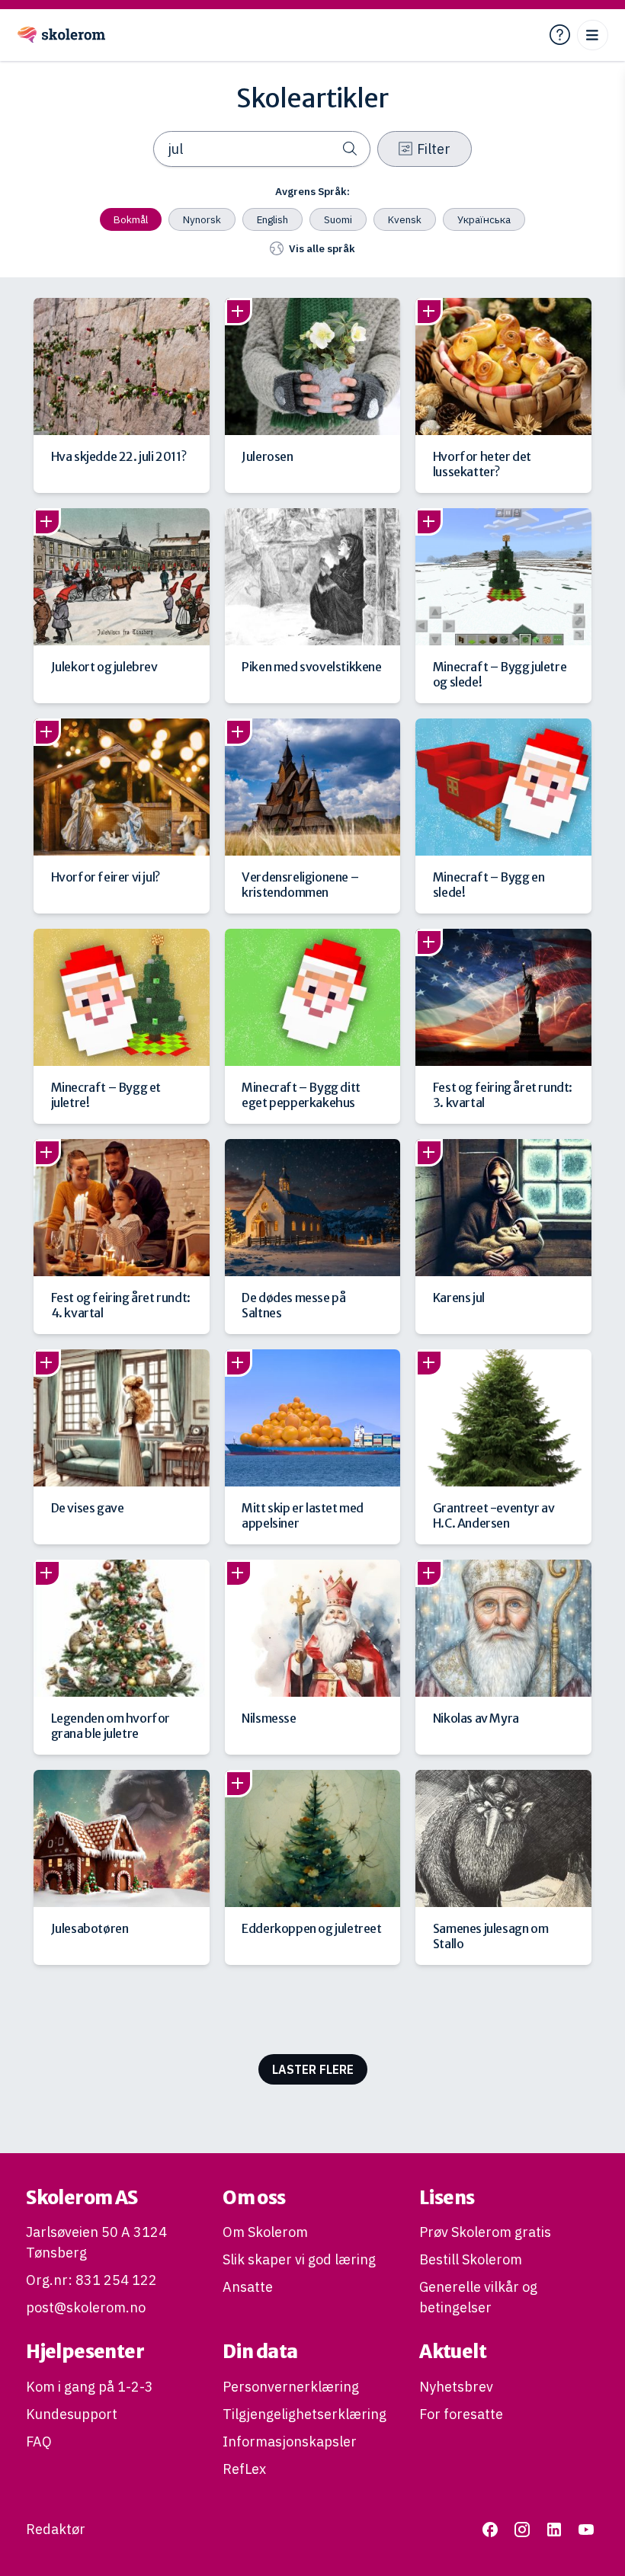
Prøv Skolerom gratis (485, 2232)
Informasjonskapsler (290, 2442)
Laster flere (313, 2069)
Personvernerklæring (291, 2387)
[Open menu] (593, 35)
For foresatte (461, 2414)
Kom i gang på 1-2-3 (90, 2387)
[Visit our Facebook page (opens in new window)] (490, 2529)
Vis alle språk (322, 248)
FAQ (39, 2442)
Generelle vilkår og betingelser (478, 2297)
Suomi (338, 219)
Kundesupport (72, 2414)
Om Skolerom (265, 2232)
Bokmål (131, 219)
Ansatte (248, 2287)
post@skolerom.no (86, 2307)
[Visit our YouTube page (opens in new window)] (587, 2529)
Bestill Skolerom (471, 2259)
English (272, 219)
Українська (484, 219)
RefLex (244, 2469)
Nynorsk (202, 219)
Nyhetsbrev (456, 2387)
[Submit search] (350, 149)
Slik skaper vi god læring (299, 2259)
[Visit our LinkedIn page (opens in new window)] (554, 2529)
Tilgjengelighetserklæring (304, 2414)
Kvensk (405, 219)
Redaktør (56, 2529)
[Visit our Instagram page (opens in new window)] (522, 2529)
